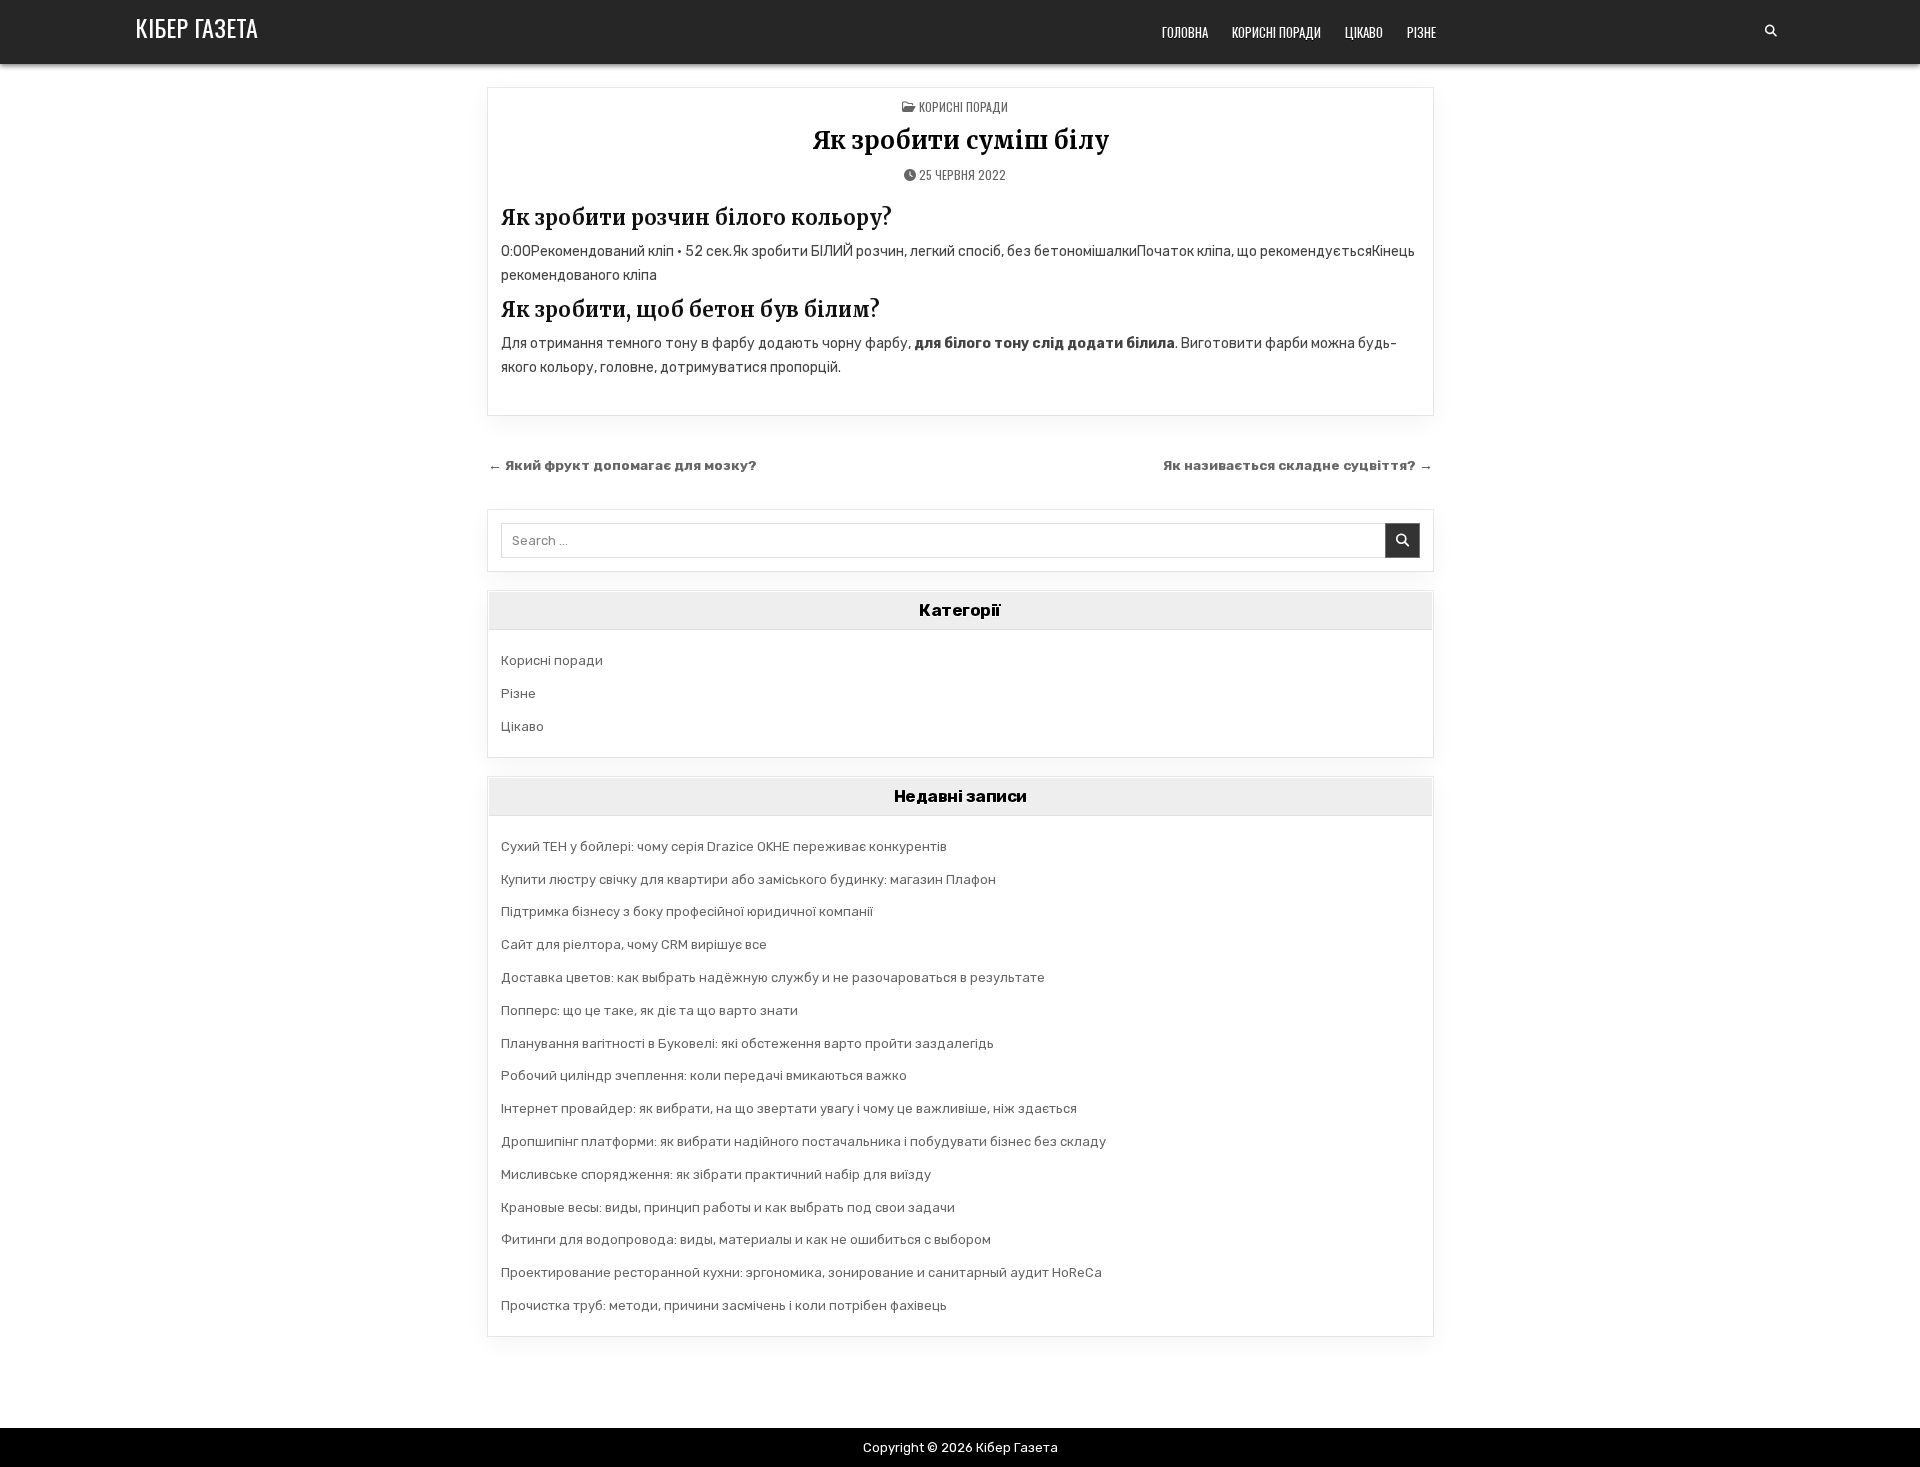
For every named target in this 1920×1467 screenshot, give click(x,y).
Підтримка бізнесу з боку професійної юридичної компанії (687, 911)
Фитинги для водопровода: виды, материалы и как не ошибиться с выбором (746, 1239)
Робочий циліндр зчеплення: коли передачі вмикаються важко (704, 1075)
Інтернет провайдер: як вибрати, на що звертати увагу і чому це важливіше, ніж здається (789, 1108)
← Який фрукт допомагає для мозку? (622, 465)
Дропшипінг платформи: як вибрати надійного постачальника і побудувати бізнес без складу (803, 1141)
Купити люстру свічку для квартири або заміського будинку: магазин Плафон (748, 879)
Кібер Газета (196, 27)
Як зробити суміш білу (960, 140)
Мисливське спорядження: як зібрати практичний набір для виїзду (716, 1174)
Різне (1421, 32)
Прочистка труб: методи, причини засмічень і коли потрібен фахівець (724, 1305)
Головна (1185, 32)
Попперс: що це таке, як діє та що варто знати (649, 1010)
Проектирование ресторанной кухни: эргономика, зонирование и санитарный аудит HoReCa (801, 1272)
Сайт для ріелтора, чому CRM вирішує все (634, 944)
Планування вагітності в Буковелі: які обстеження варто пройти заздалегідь (747, 1043)
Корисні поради (1276, 32)
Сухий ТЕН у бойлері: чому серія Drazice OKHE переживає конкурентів (724, 846)
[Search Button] (1771, 31)
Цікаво (1364, 32)
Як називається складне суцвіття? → (1298, 465)
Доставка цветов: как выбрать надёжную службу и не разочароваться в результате (773, 977)
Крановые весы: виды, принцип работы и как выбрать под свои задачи (728, 1207)
